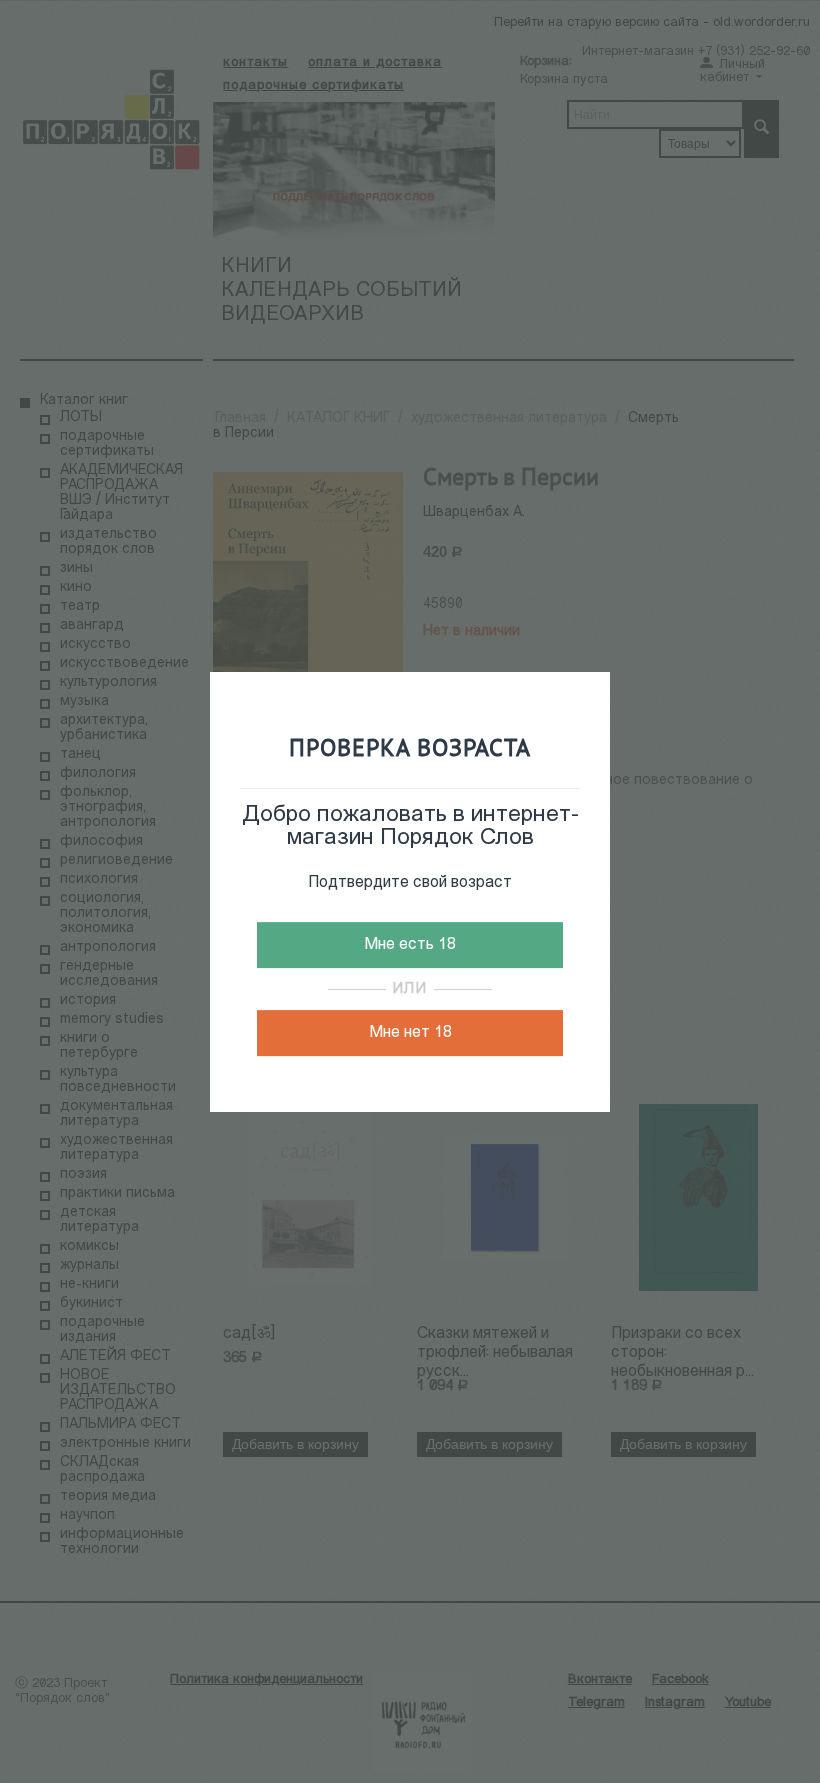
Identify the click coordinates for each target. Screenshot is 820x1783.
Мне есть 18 (410, 945)
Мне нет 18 (410, 1033)
